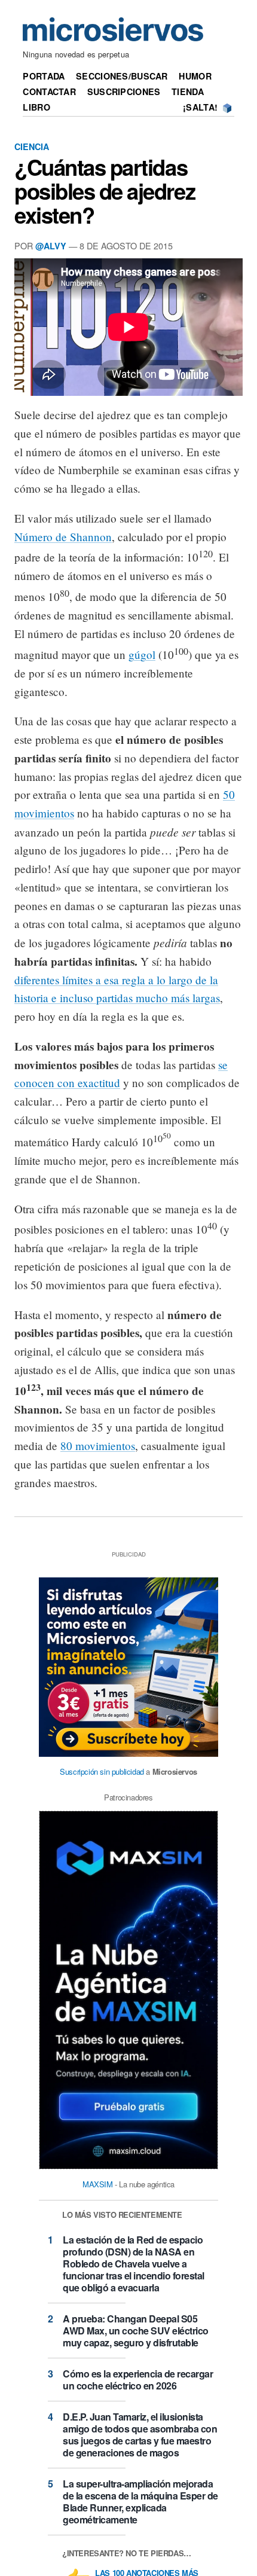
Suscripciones (124, 91)
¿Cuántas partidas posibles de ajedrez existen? (105, 191)
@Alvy (51, 246)
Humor (195, 76)
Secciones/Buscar (122, 76)
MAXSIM (98, 2184)
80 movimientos (98, 1446)
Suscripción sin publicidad (102, 1771)
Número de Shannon (63, 537)
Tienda (188, 91)
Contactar (49, 91)
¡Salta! (200, 107)
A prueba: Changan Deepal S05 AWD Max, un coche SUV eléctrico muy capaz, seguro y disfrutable (136, 2331)
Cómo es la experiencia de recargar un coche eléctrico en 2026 (138, 2380)
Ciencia (32, 146)
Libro (36, 107)
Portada (44, 76)
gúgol (142, 654)
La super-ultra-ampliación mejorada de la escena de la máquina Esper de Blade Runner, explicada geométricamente (140, 2502)
